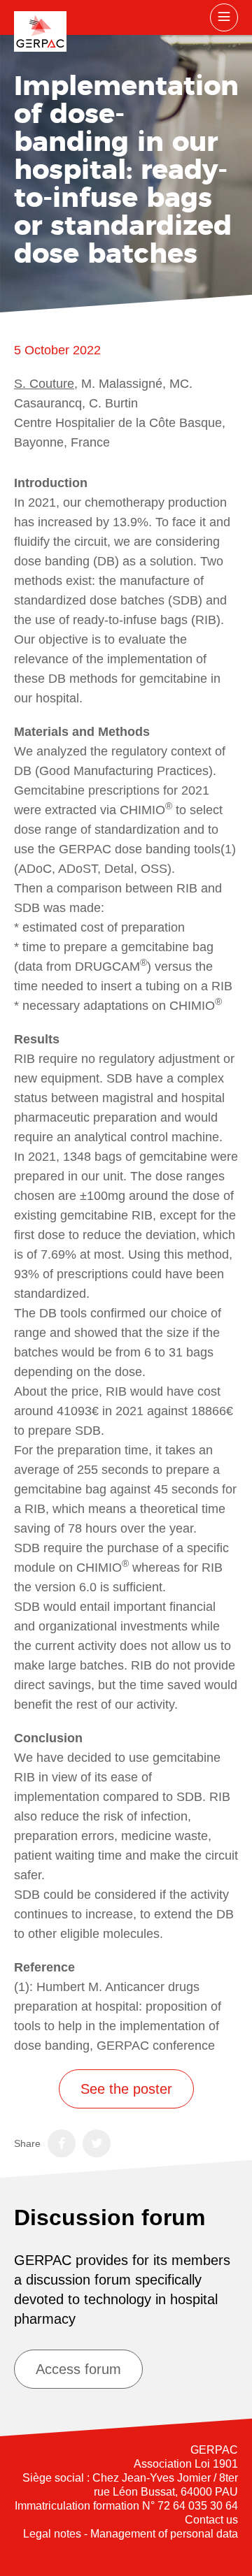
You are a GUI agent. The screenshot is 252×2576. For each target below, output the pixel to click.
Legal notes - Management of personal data (131, 2534)
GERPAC (40, 31)
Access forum (78, 2369)
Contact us (211, 2520)
